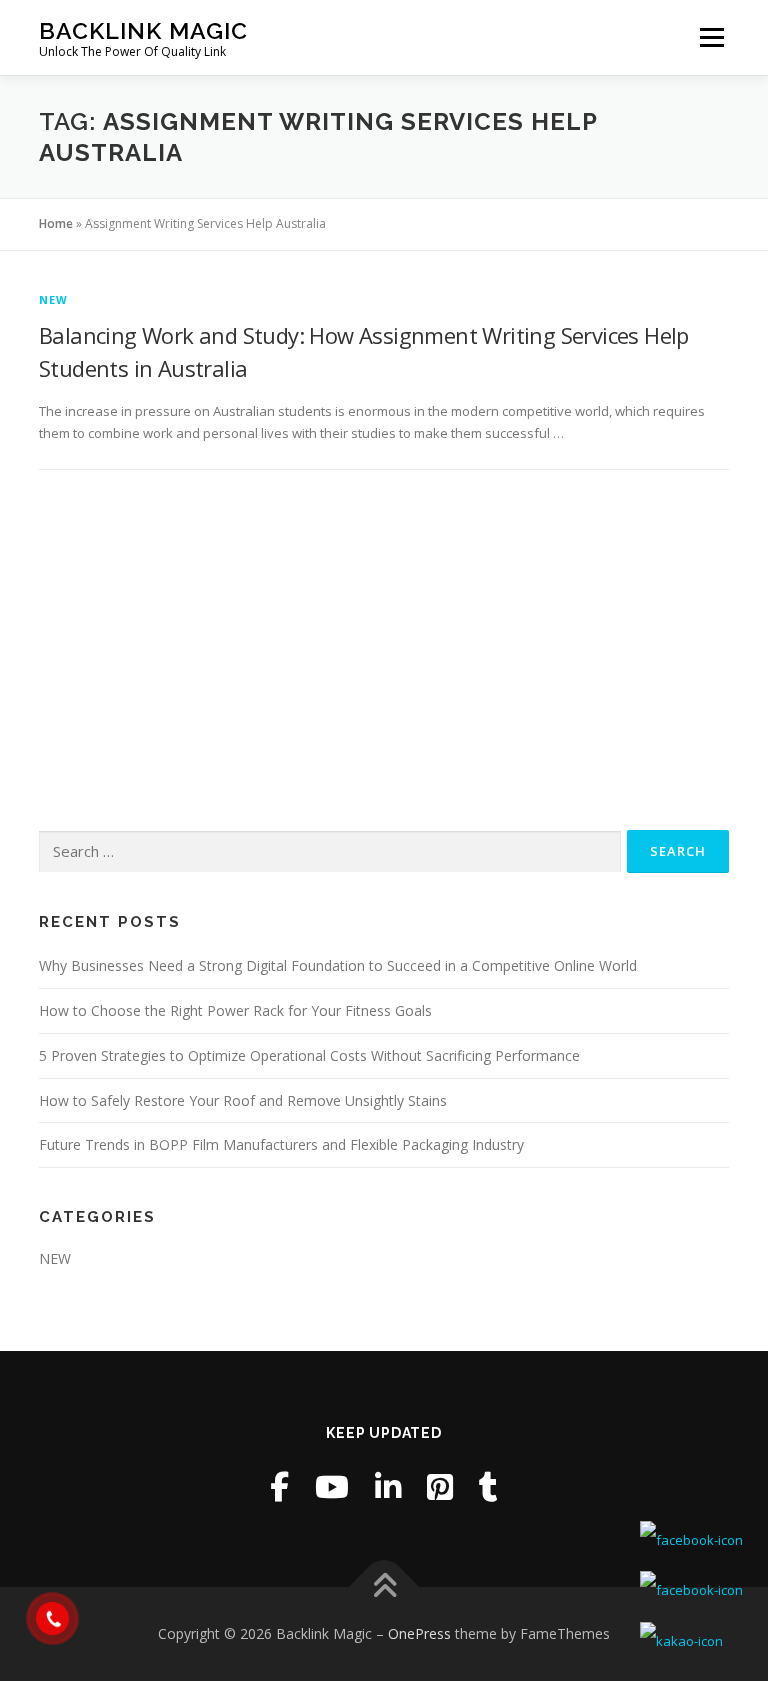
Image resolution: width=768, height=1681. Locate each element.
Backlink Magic (143, 30)
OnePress (419, 1633)
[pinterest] (440, 1486)
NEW (54, 299)
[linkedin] (388, 1486)
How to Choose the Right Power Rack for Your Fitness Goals (235, 1010)
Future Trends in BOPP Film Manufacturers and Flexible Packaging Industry (281, 1144)
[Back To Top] (384, 1587)
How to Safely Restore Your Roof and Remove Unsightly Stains (243, 1100)
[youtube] (332, 1486)
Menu (711, 37)
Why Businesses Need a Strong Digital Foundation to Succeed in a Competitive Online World (338, 965)
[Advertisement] (384, 650)
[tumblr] (488, 1486)
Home (56, 223)
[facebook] (279, 1486)
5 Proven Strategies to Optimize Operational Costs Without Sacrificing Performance (309, 1055)
